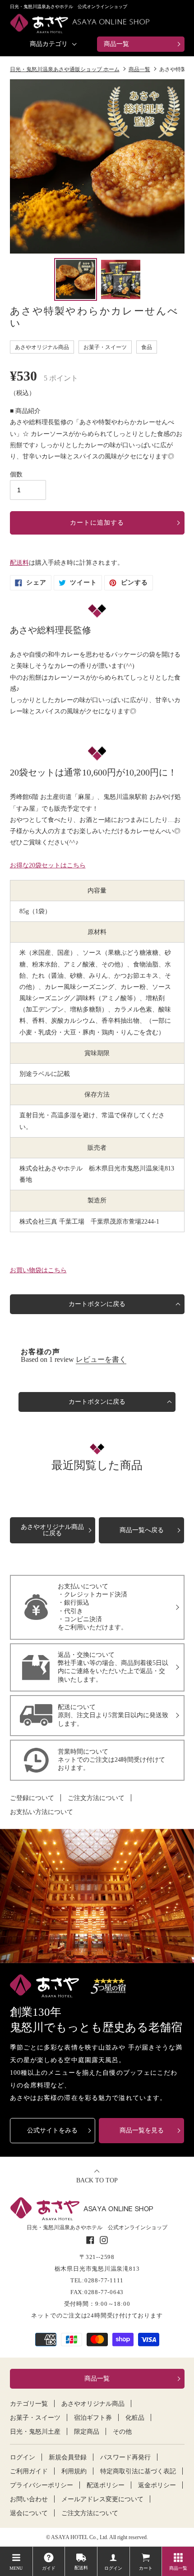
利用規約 (74, 2472)
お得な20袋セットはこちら (48, 865)
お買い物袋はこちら (38, 1270)
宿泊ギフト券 (93, 2418)
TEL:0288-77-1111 (97, 2280)
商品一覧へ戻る (142, 1530)
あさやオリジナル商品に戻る (52, 1530)
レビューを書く (101, 1359)
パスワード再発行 (125, 2458)
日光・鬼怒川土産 (35, 2432)
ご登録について (32, 1798)
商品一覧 (116, 44)
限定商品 (87, 2432)
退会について (29, 2513)
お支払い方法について (42, 1812)
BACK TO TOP (97, 2180)
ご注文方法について (96, 1798)
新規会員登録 (68, 2458)
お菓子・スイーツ (35, 2418)
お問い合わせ (29, 2499)
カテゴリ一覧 (29, 2404)
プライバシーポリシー (42, 2485)
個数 (16, 474)
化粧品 (135, 2418)
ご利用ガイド (29, 2472)
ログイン (23, 2458)
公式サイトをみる (52, 2130)
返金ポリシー (157, 2485)
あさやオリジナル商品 (93, 2404)
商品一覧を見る (142, 2130)
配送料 (19, 563)
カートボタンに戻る (97, 1304)
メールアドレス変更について (102, 2499)
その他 (122, 2432)
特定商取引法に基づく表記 (138, 2472)
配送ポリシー (106, 2485)
